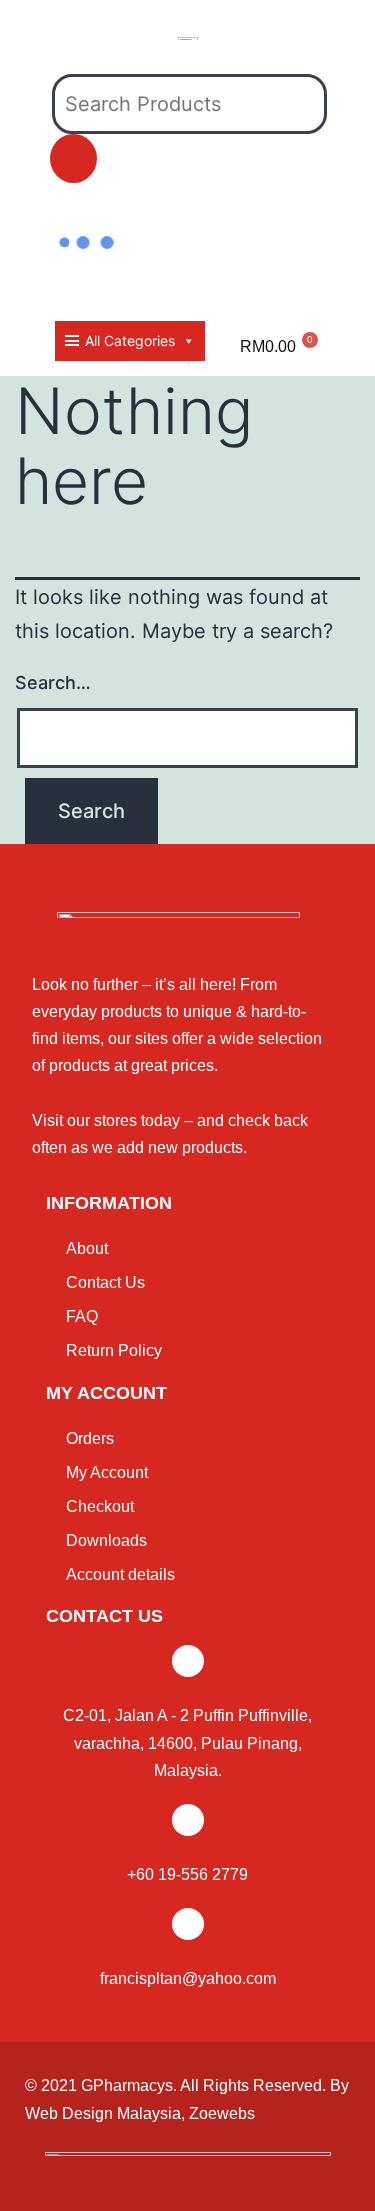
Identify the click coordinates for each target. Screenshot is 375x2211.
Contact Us (105, 1282)
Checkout (100, 1506)
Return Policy (114, 1350)
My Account (107, 1472)
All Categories (130, 340)
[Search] (73, 158)
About (87, 1248)
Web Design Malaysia (103, 2113)
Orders (90, 1438)
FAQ (82, 1316)
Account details (120, 1574)
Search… (53, 682)
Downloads (106, 1540)
